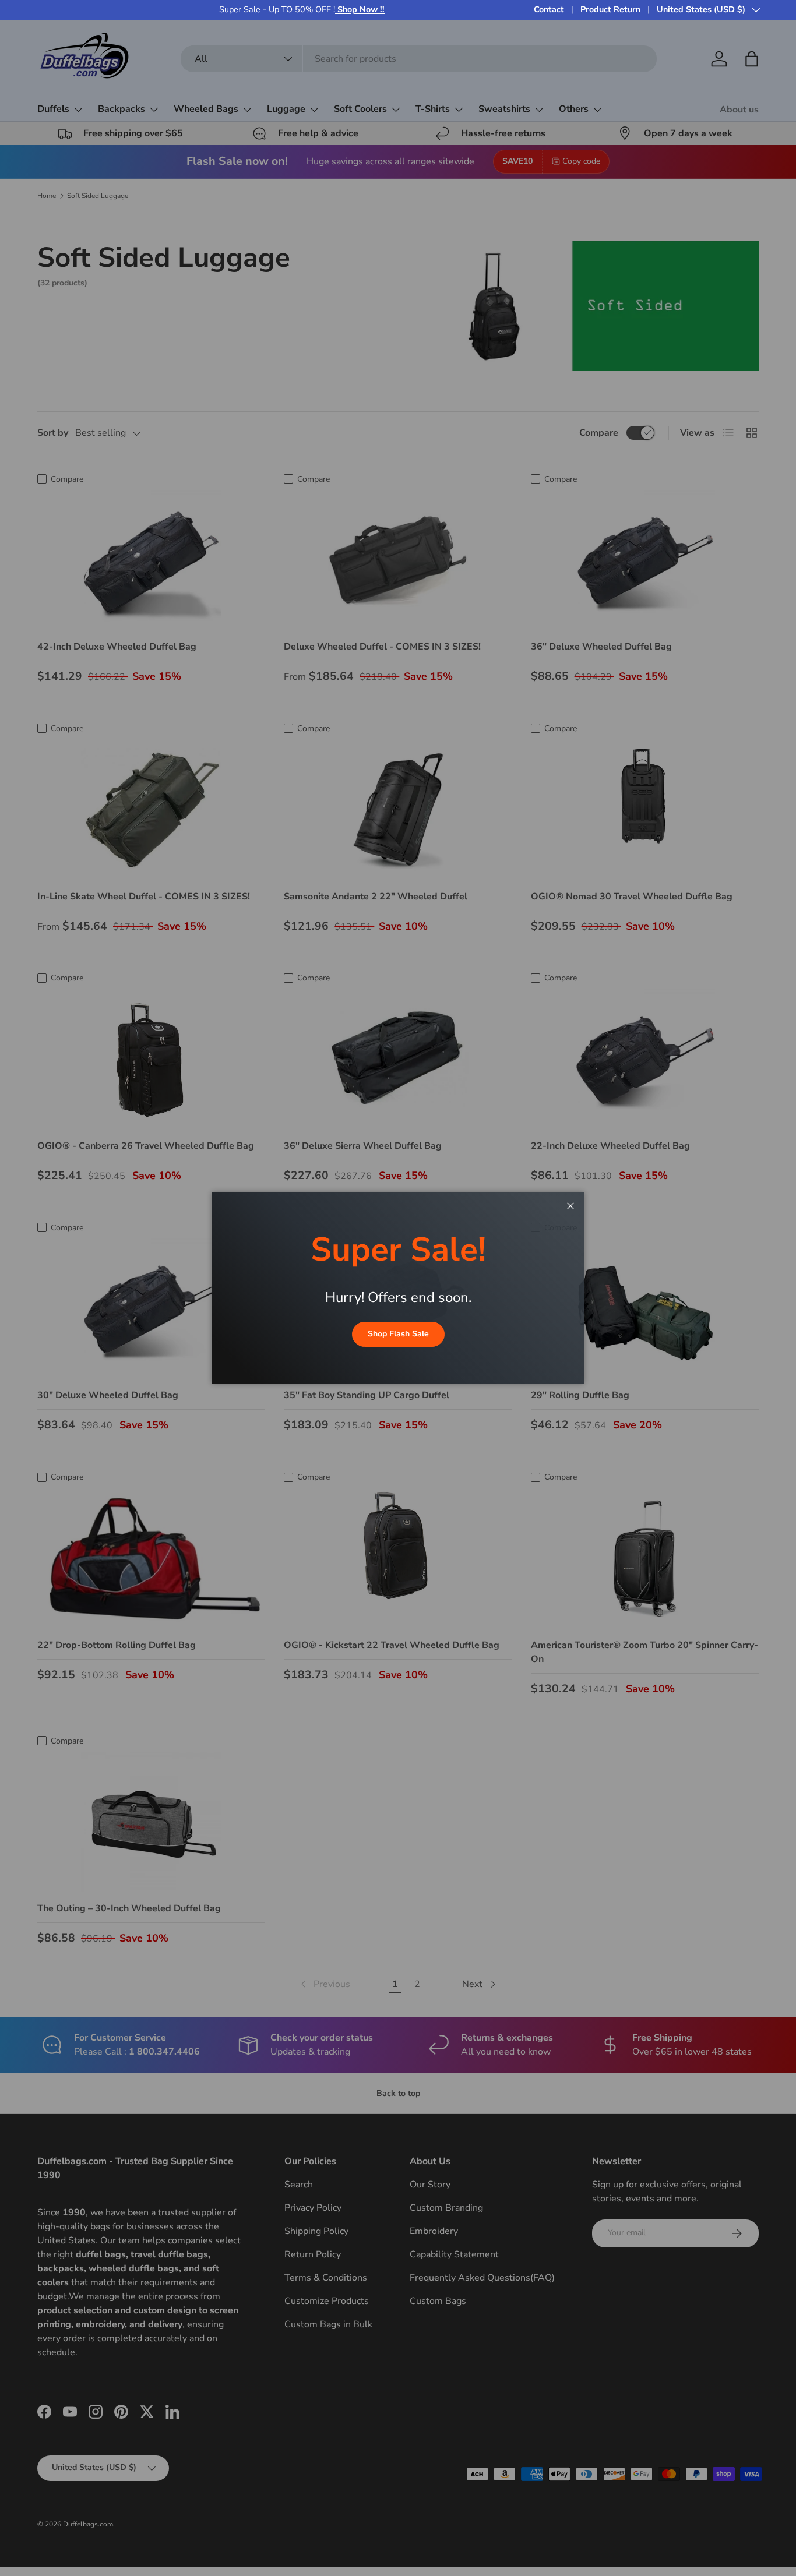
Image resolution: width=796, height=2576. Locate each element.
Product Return (610, 9)
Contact (549, 9)
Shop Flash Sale (398, 1334)
